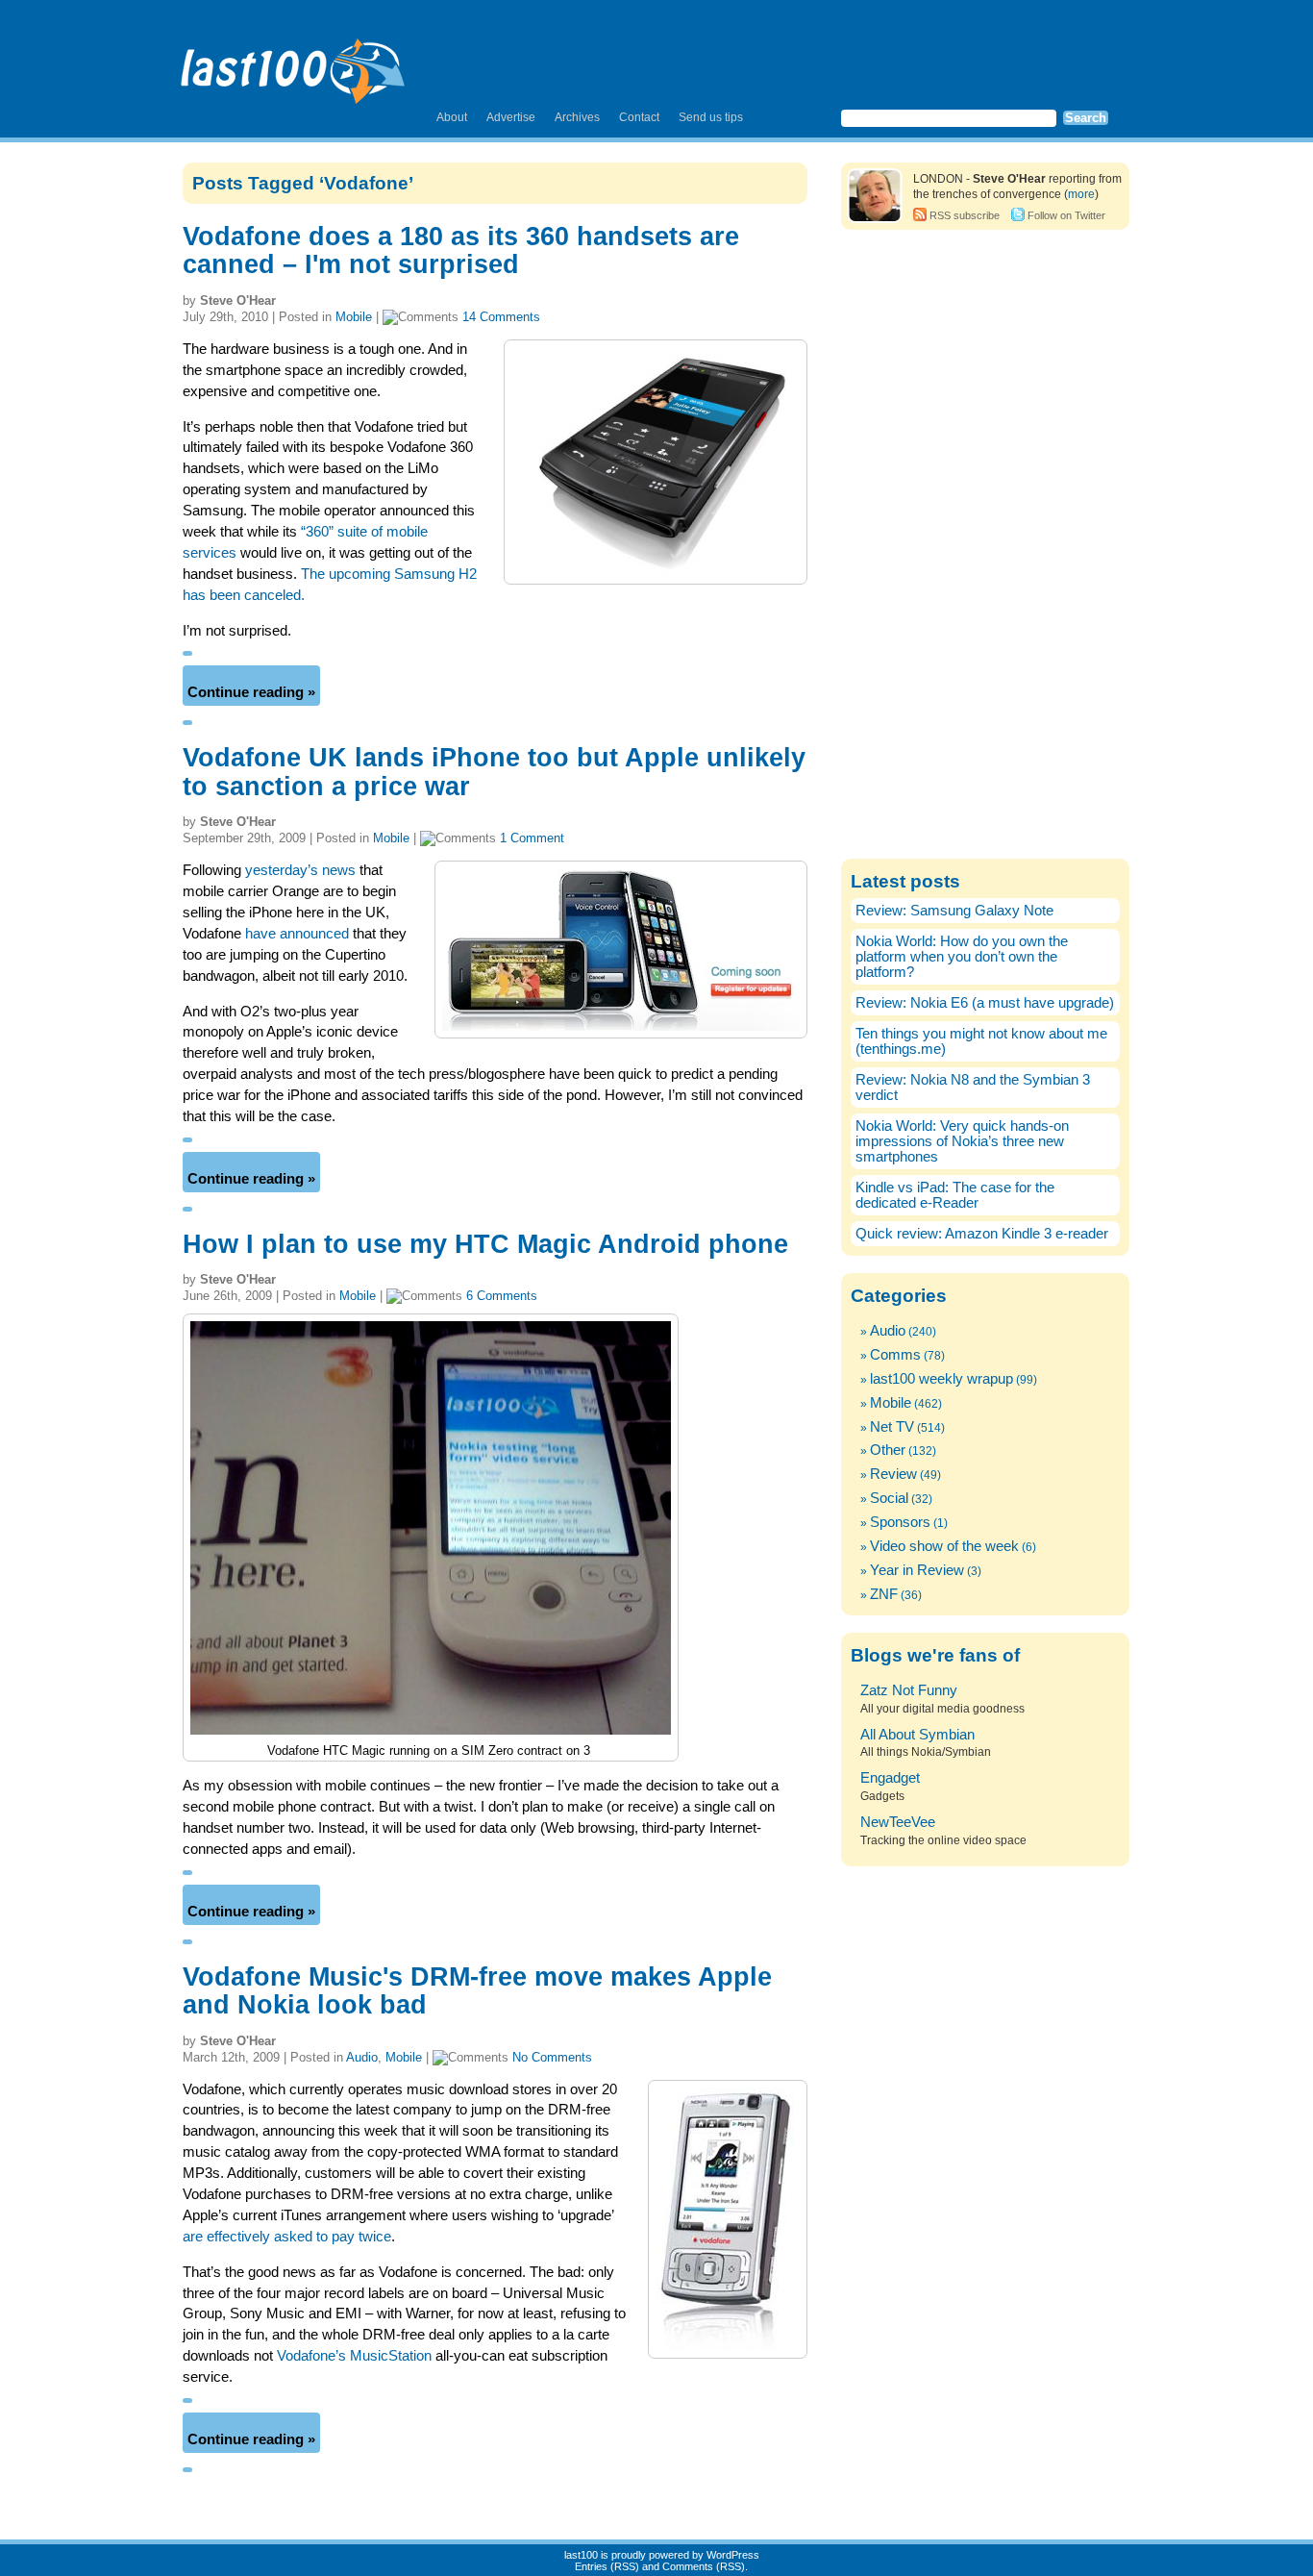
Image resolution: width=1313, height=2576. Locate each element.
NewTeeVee (898, 1822)
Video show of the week (944, 1546)
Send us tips (711, 117)
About (452, 117)
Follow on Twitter (1066, 215)
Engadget (890, 1778)
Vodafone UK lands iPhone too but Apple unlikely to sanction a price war (494, 772)
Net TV (892, 1427)
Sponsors (900, 1522)
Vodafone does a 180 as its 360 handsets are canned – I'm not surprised (461, 250)
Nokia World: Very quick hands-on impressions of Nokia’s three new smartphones (962, 1141)
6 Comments (502, 1296)
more (1081, 194)
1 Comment (532, 838)
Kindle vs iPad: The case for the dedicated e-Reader (955, 1195)
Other (888, 1450)
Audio (362, 2057)
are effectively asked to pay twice (287, 2237)
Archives (577, 117)
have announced (297, 934)
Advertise (511, 117)
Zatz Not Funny (909, 1690)
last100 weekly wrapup (941, 1379)
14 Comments (501, 317)
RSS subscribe (965, 215)
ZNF (884, 1594)
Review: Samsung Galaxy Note (954, 911)
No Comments (552, 2057)
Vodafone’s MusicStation (354, 2356)
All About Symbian (917, 1735)
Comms (895, 1355)
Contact (639, 117)
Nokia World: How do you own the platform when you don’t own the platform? (962, 957)
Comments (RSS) (704, 2566)
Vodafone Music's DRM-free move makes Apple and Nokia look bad (477, 1991)
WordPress (733, 2555)
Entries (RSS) (607, 2566)
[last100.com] (294, 63)
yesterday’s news (300, 870)
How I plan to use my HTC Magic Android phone (485, 1244)
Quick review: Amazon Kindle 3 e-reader (982, 1234)
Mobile (354, 317)
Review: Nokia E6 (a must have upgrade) (985, 1003)
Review (893, 1474)
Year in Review (917, 1570)
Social (889, 1498)
